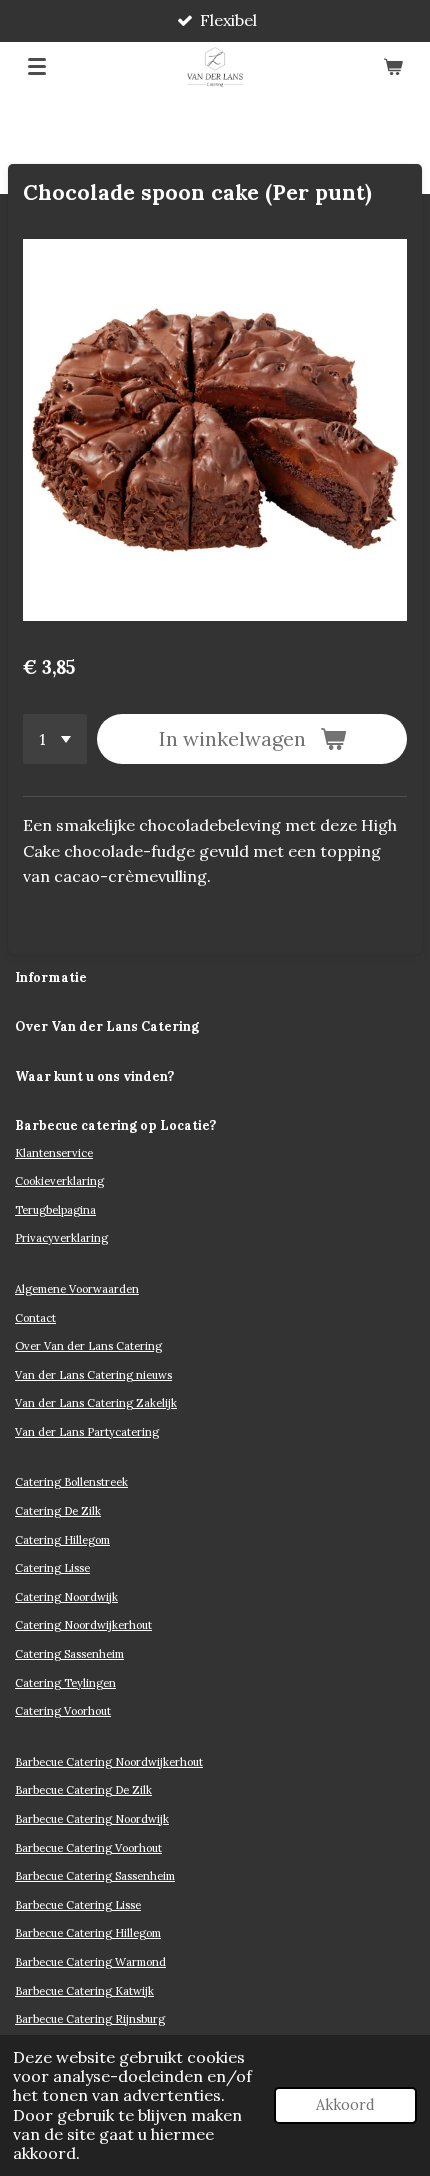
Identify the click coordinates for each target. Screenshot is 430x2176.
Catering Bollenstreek (71, 1482)
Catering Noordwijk (66, 1597)
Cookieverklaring (59, 1181)
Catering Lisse (52, 1568)
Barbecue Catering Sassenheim (95, 1876)
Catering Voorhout (63, 1711)
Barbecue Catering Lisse (78, 1905)
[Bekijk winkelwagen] (393, 67)
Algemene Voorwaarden (77, 1289)
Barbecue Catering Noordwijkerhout (109, 1762)
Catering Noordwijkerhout (83, 1625)
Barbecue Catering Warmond (90, 1962)
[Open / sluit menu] (37, 67)
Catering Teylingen (65, 1683)
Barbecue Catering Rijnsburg (90, 2019)
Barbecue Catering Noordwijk (92, 1819)
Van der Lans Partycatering (87, 1432)
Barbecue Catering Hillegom (88, 1933)
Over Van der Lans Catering (88, 1346)
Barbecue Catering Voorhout (88, 1848)
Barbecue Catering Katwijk (84, 1991)
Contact (35, 1318)
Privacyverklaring (61, 1238)
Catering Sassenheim (69, 1654)
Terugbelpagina (55, 1210)
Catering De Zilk (58, 1511)
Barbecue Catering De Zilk (83, 1790)
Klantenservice (54, 1153)
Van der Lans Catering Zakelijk (96, 1403)
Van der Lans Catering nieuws (93, 1375)
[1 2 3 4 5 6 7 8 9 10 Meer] (55, 739)
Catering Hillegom (62, 1540)
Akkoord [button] (345, 2105)
